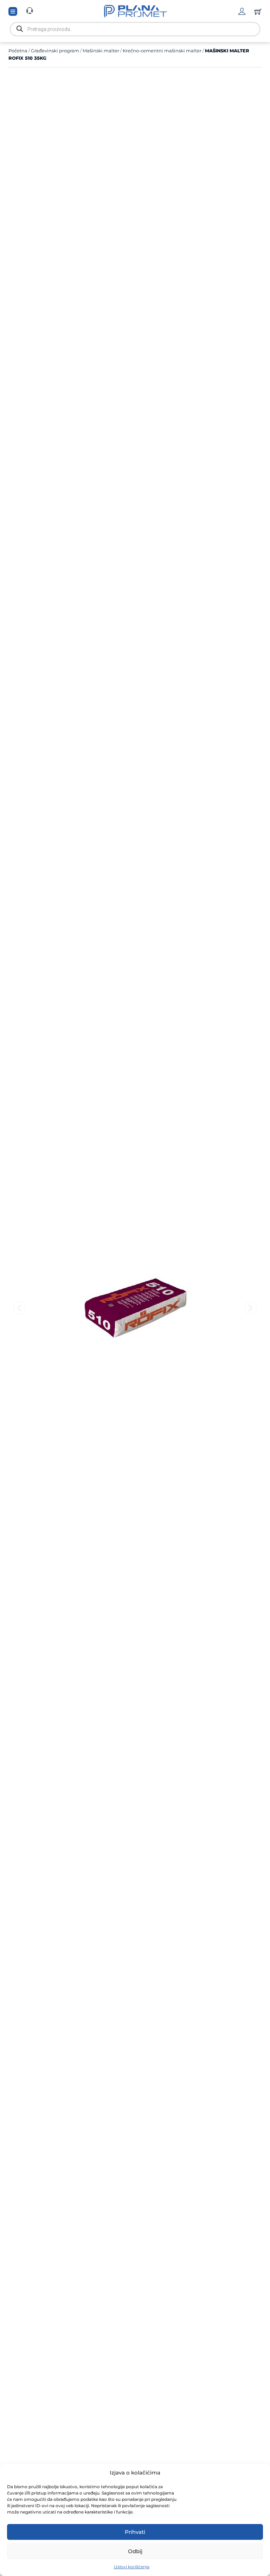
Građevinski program (55, 51)
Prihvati (135, 2532)
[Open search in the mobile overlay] (135, 29)
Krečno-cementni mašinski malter (162, 51)
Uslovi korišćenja (132, 2567)
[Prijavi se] (242, 11)
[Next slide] (250, 1308)
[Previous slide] (20, 1308)
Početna (18, 51)
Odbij (135, 2551)
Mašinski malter (101, 51)
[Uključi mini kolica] (258, 12)
